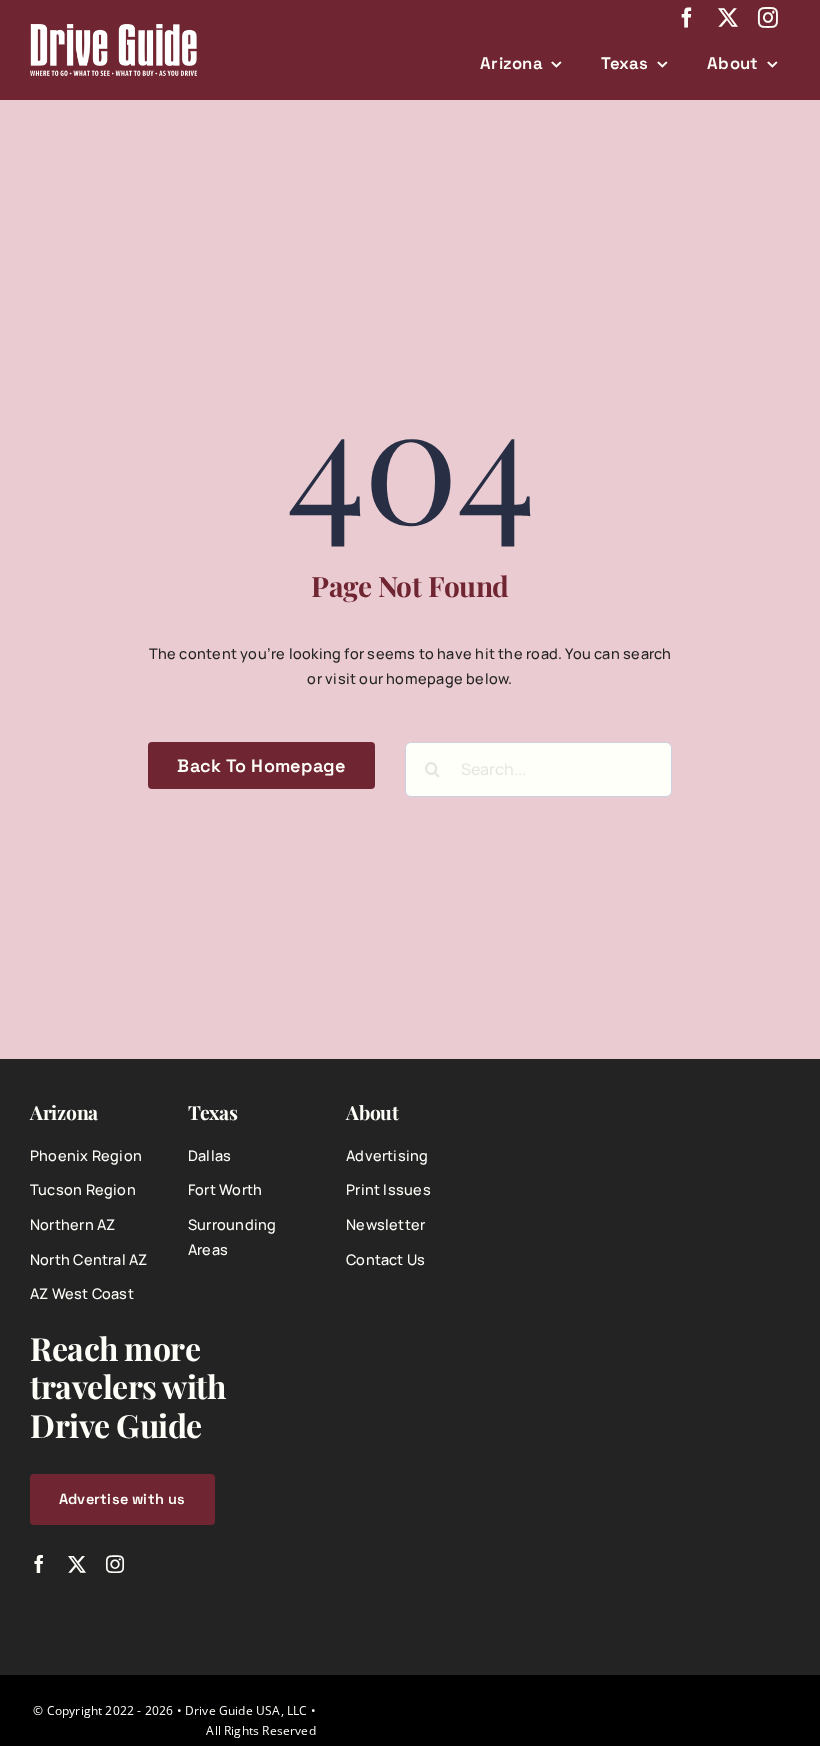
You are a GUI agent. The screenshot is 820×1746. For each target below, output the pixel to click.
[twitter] (728, 18)
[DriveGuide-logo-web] (113, 30)
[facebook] (687, 18)
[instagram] (768, 18)
